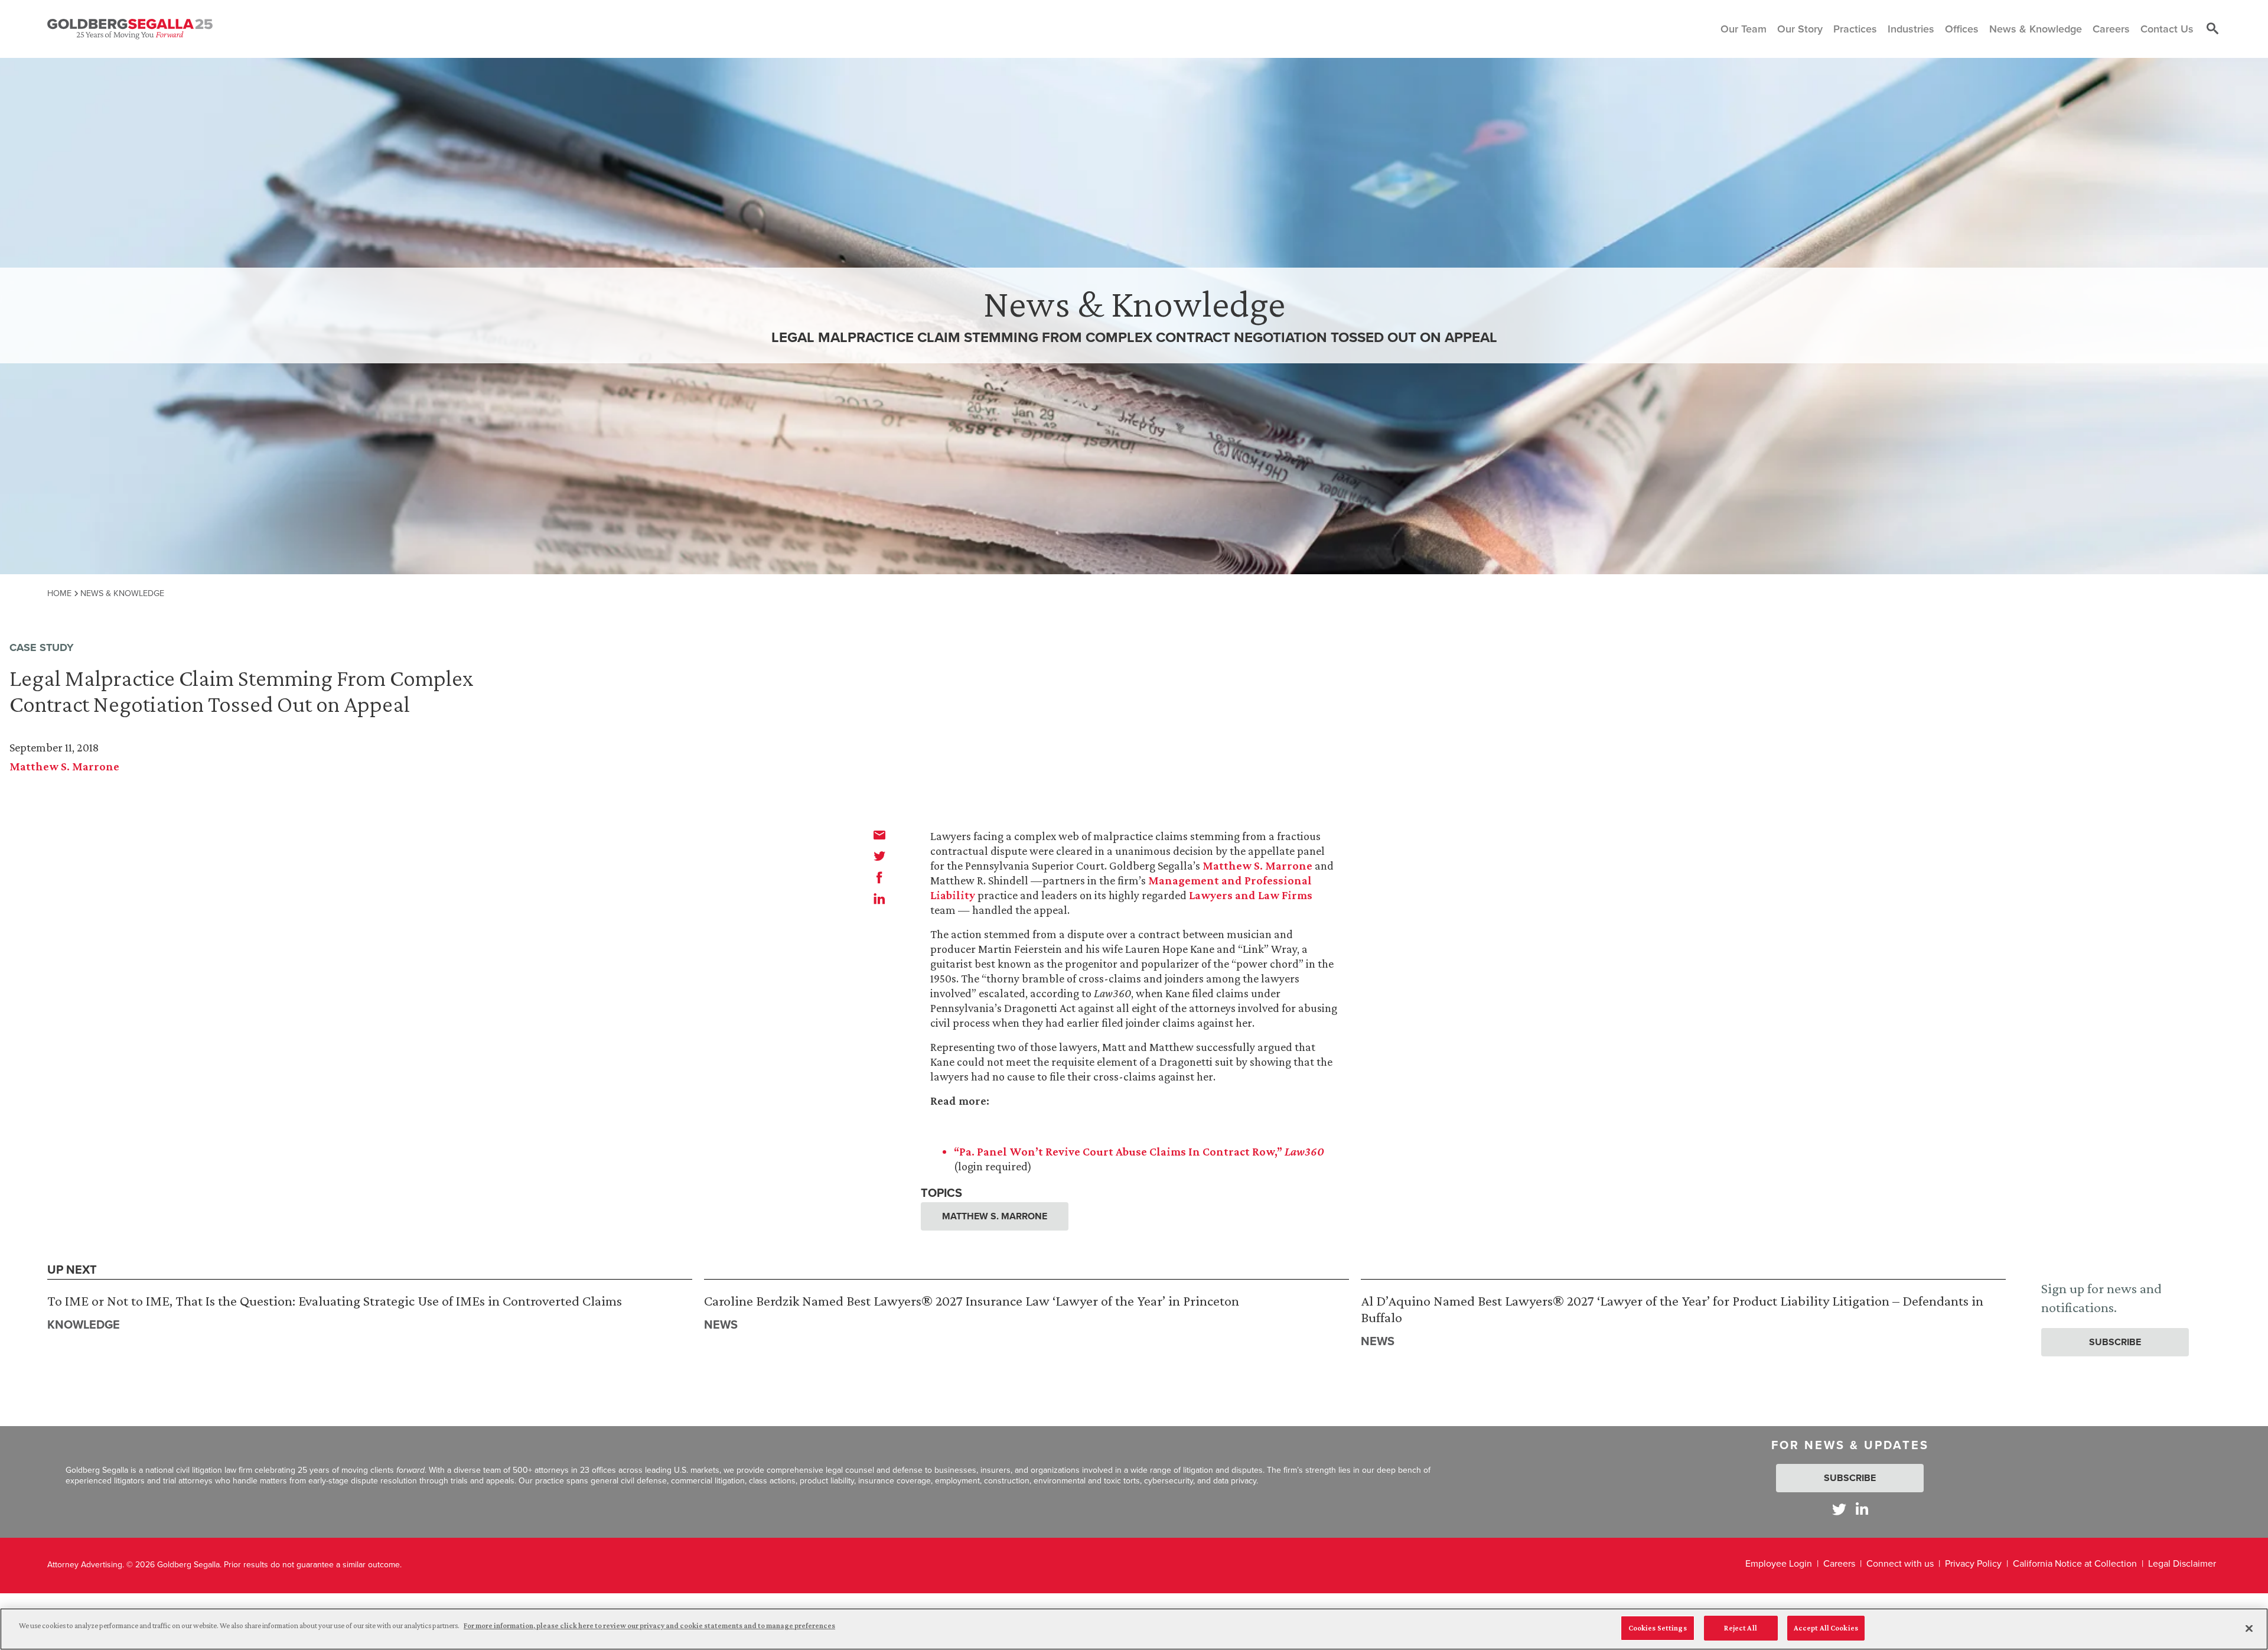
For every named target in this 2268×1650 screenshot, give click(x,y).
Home (59, 593)
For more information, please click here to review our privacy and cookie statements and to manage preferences (649, 1625)
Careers (1839, 1563)
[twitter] (879, 856)
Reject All (1740, 1628)
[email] (879, 835)
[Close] (2249, 1628)
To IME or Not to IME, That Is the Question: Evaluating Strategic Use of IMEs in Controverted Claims (335, 1301)
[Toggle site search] (2212, 29)
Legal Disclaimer (2182, 1563)
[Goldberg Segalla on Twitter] (1839, 1509)
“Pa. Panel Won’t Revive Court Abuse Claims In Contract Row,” (1139, 1151)
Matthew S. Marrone (64, 766)
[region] (1134, 1629)
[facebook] (879, 877)
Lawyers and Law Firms (1251, 895)
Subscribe (2115, 1342)
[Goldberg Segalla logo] (130, 29)
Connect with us (1900, 1563)
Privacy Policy (1973, 1563)
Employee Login (1779, 1563)
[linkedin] (879, 899)
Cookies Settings (1658, 1628)
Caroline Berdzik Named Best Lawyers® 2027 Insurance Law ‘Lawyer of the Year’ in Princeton (972, 1301)
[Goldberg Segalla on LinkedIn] (1862, 1509)
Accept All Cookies (1826, 1628)
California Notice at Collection (2075, 1563)
